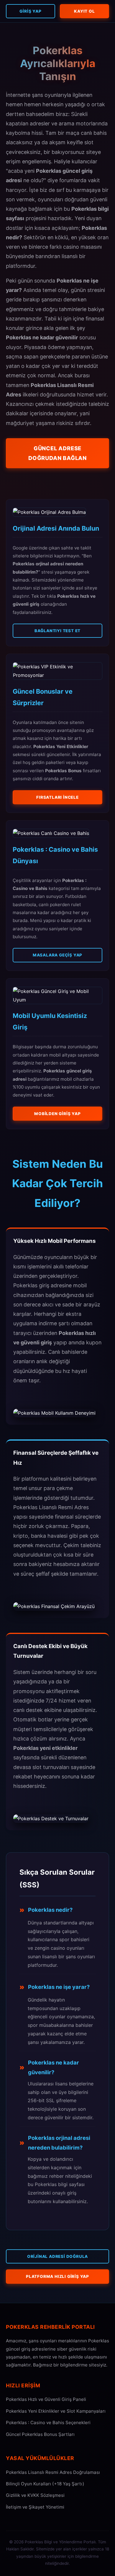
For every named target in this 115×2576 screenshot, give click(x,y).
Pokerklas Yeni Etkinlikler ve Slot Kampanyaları (56, 2411)
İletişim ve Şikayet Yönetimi (35, 2507)
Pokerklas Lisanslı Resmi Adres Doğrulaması (53, 2472)
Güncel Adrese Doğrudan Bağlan (57, 453)
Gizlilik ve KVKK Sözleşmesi (35, 2495)
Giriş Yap (30, 11)
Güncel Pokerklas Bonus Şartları (40, 2434)
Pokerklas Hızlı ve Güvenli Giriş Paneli (46, 2399)
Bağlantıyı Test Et (57, 631)
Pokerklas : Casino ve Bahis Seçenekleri (48, 2423)
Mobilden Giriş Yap (57, 1114)
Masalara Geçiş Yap (57, 955)
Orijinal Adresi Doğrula (57, 2256)
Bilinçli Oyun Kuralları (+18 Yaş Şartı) (45, 2484)
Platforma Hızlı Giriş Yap (57, 2276)
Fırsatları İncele (57, 797)
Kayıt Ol (84, 11)
